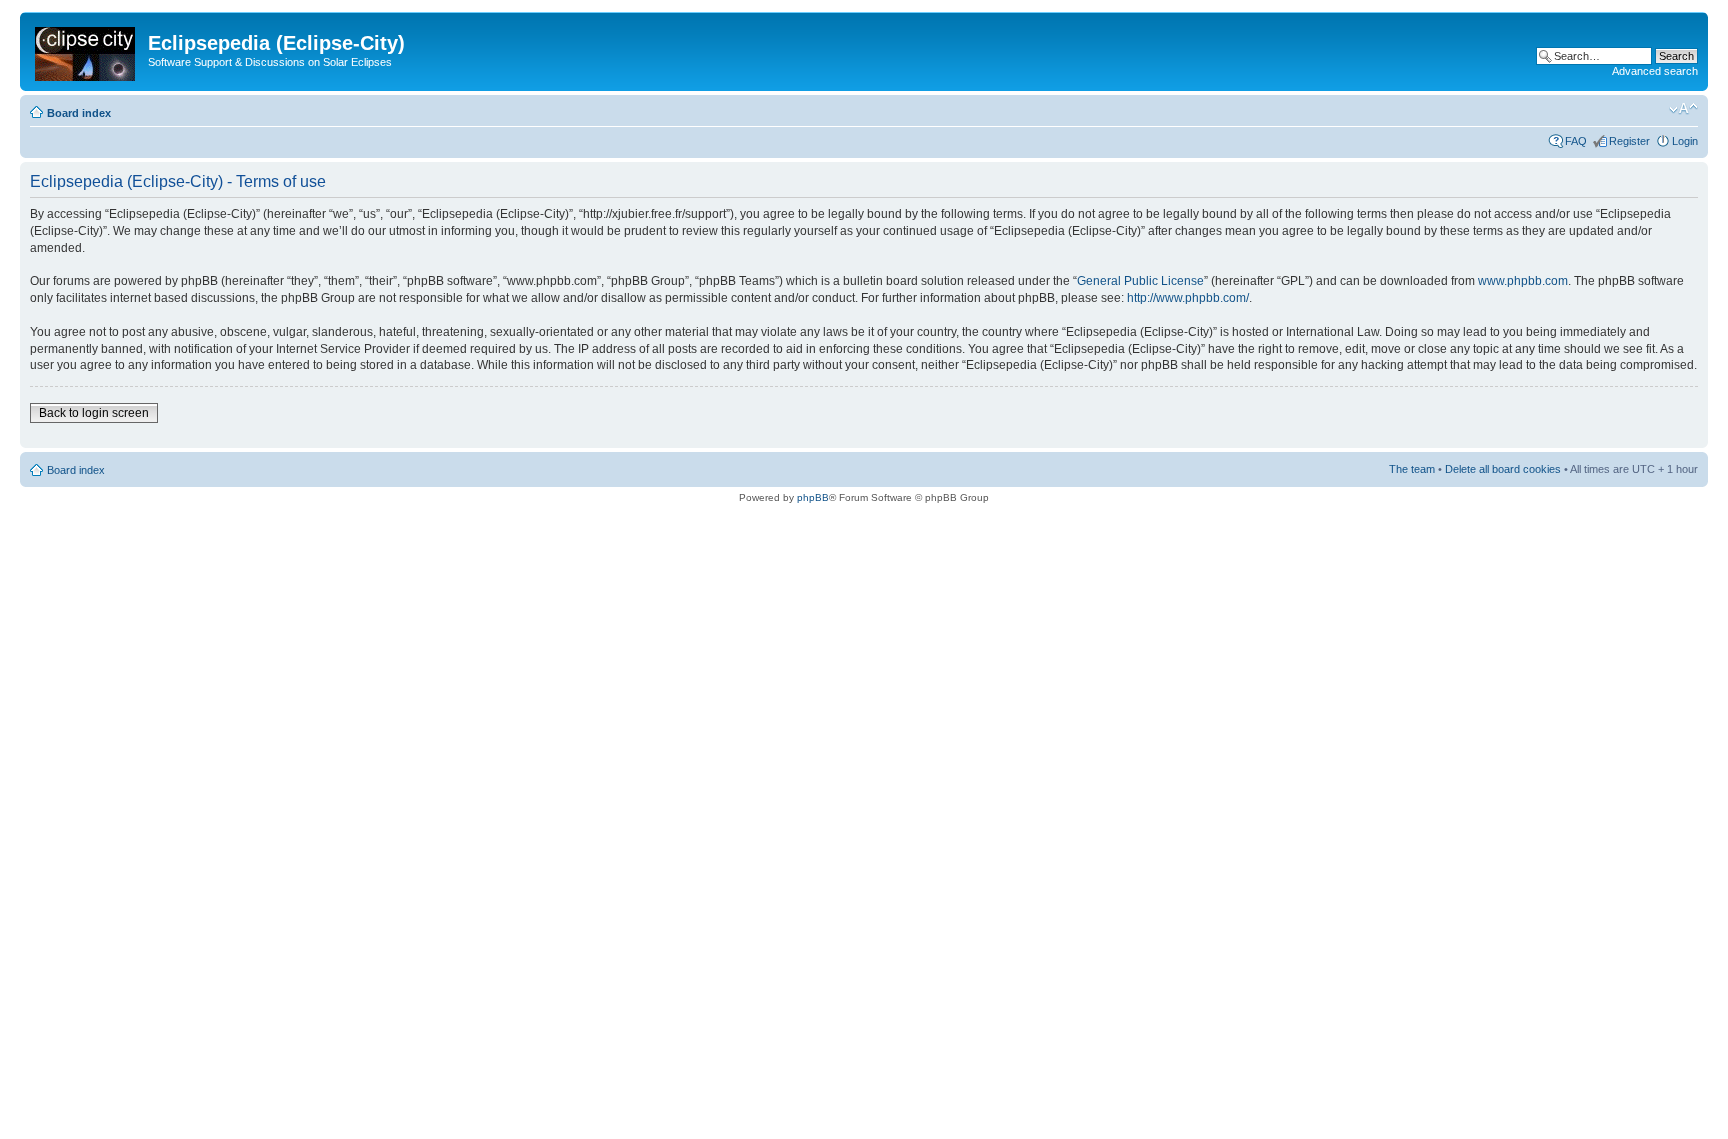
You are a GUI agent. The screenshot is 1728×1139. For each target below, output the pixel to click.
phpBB (813, 497)
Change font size (1683, 109)
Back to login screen (94, 413)
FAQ (1576, 141)
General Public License (1140, 281)
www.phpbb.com (1523, 281)
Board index (79, 113)
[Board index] (86, 50)
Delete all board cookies (1503, 469)
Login (1685, 141)
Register (1629, 141)
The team (1412, 469)
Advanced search (1655, 71)
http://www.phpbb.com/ (1188, 298)
